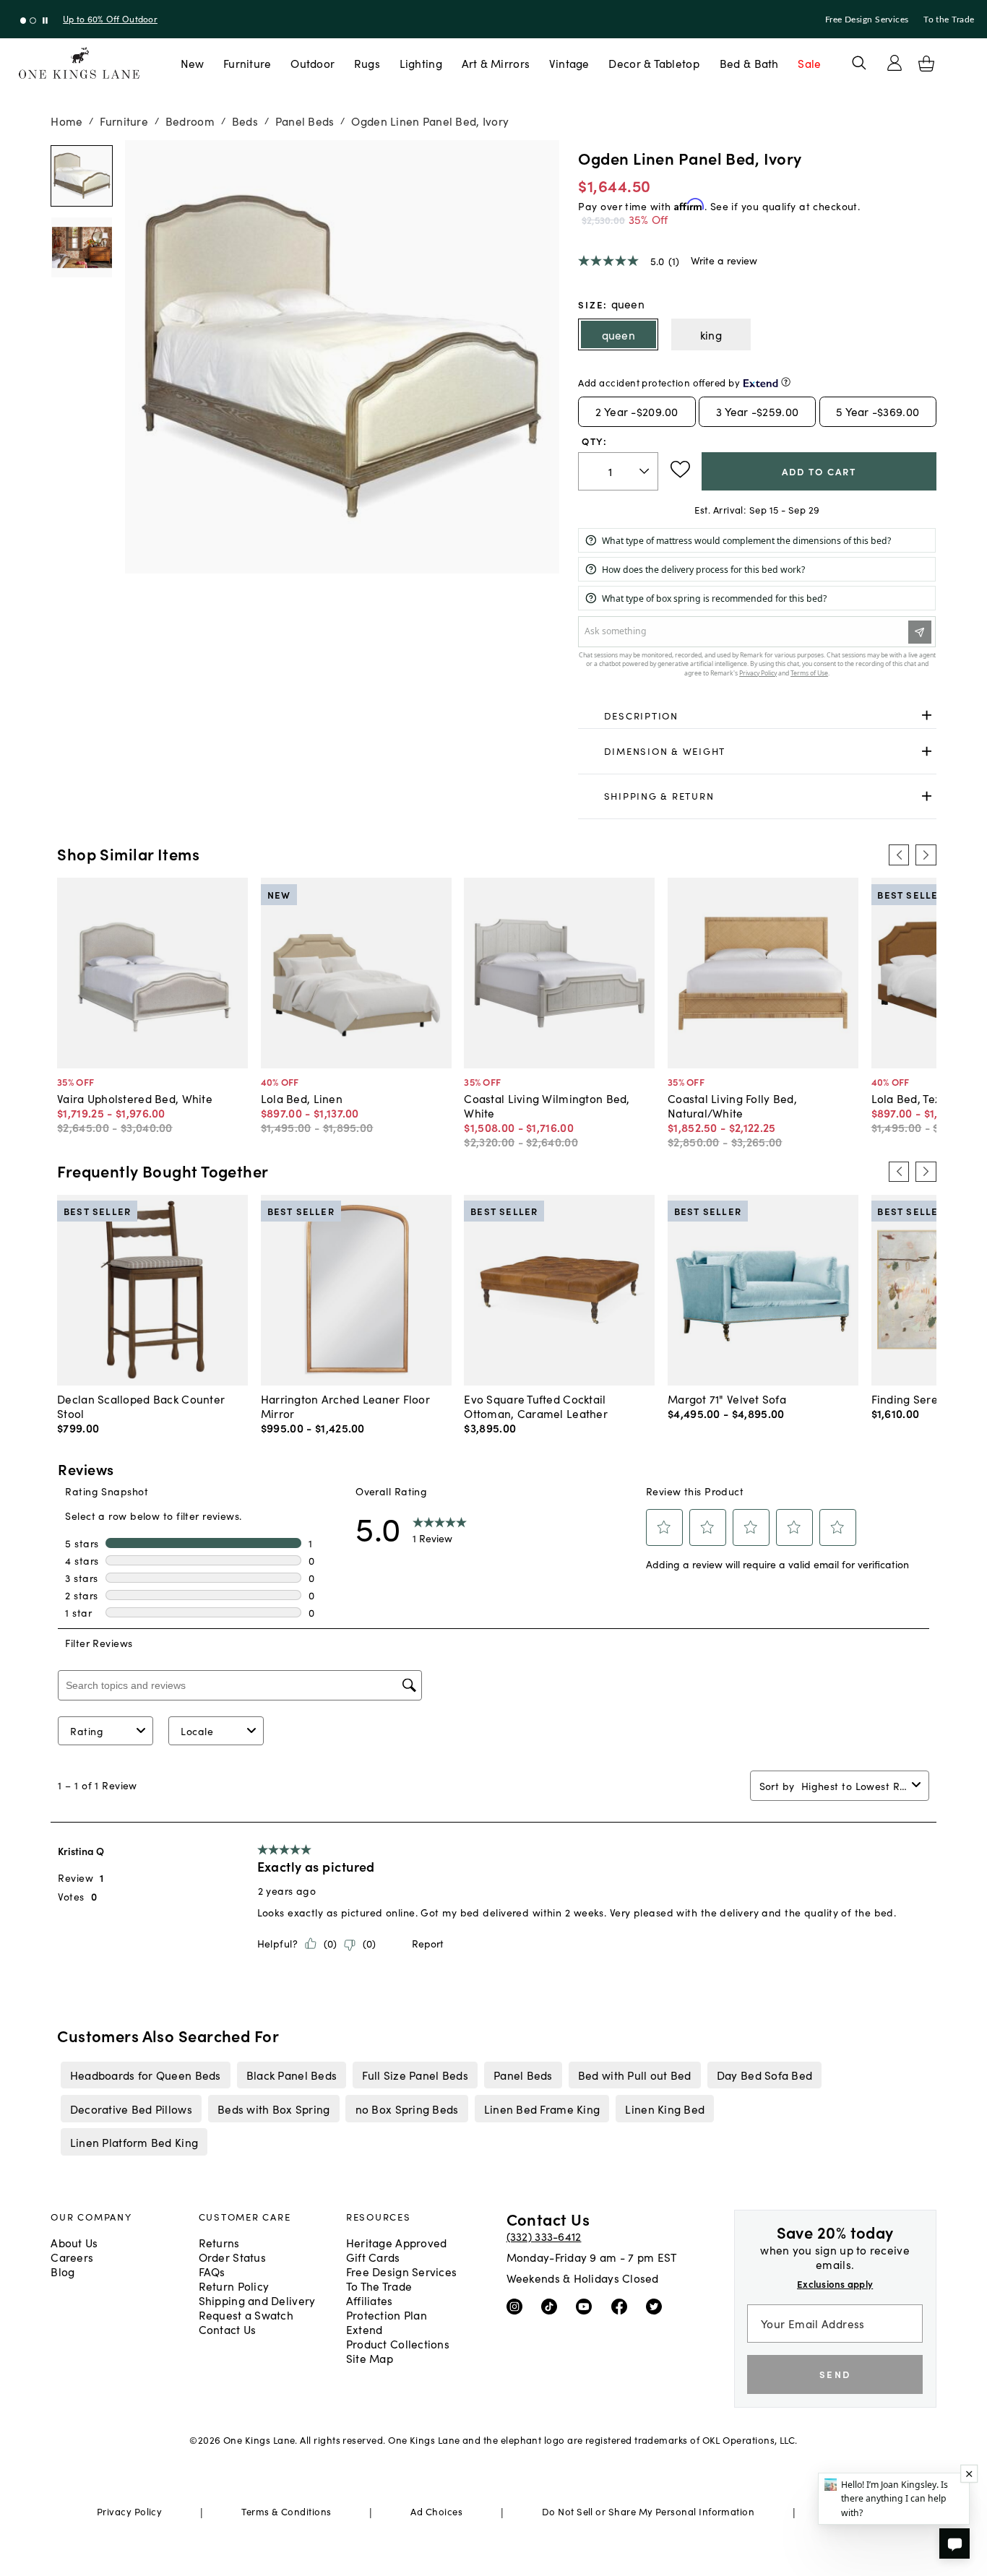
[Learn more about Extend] (786, 382)
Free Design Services (867, 20)
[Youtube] (587, 2306)
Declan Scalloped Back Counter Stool (141, 1406)
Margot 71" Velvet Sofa (727, 1399)
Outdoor (313, 63)
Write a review (724, 260)
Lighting (421, 63)
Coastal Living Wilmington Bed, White (547, 1105)
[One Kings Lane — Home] (79, 63)
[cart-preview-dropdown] (926, 64)
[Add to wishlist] (680, 470)
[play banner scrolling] (45, 21)
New (193, 63)
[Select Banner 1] (33, 21)
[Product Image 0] (81, 176)
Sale (809, 63)
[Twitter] (657, 2306)
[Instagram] (518, 2306)
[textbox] (618, 471)
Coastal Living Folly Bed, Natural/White (732, 1105)
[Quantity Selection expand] (646, 471)
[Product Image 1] (81, 247)
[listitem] (145, 2075)
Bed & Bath (749, 63)
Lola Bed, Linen (302, 1098)
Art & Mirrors (496, 63)
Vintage (569, 63)
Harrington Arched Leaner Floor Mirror (345, 1406)
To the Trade (949, 20)
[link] (757, 716)
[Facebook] (622, 2306)
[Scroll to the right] (926, 855)
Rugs (367, 63)
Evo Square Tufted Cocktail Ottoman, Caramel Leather (536, 1406)
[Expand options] (927, 716)
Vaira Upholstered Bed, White (135, 1098)
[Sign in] (895, 63)
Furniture (247, 63)
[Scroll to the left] (899, 855)
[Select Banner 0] (23, 21)
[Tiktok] (552, 2306)
